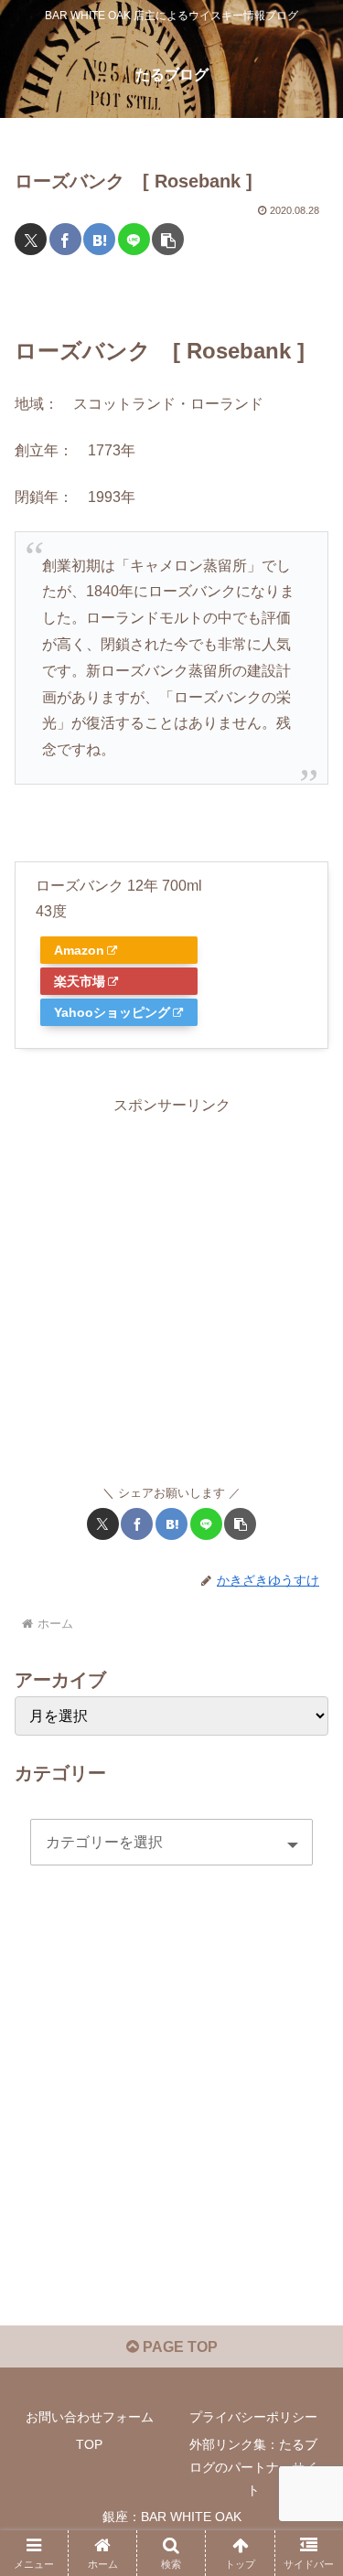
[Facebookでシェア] (65, 239)
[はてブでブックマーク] (99, 239)
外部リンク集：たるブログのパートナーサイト (253, 2467)
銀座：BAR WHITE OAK (172, 2517)
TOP (89, 2444)
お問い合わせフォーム (90, 2417)
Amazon (79, 950)
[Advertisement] (171, 1291)
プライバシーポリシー (253, 2417)
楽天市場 (80, 981)
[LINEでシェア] (134, 239)
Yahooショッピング (112, 1012)
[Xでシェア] (31, 239)
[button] (168, 239)
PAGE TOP (178, 2347)
